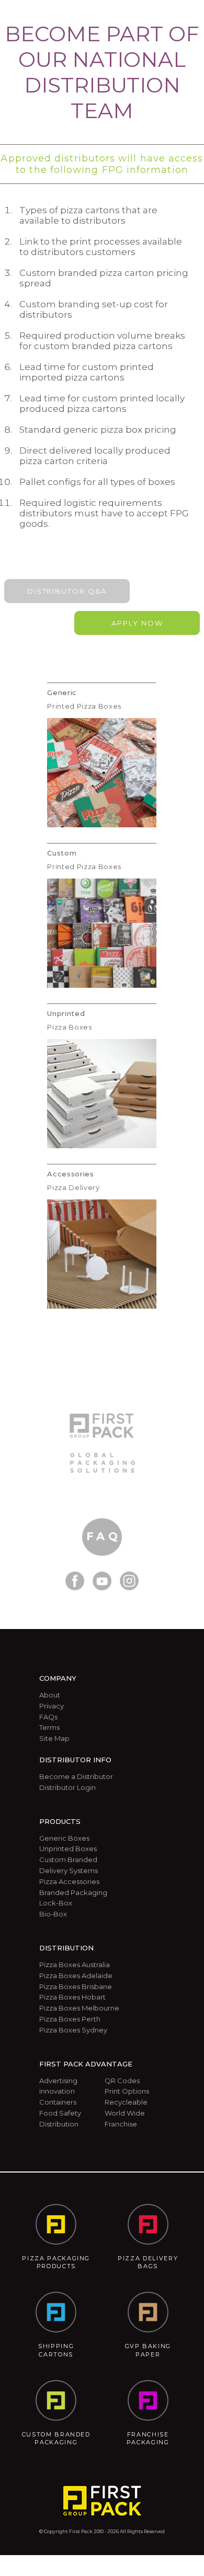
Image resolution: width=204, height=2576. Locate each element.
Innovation (57, 2091)
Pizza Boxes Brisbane (76, 1986)
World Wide (125, 2113)
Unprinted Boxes (68, 1849)
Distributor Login (67, 1787)
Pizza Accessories (69, 1881)
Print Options (127, 2091)
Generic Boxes (64, 1838)
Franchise (121, 2124)
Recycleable (126, 2102)
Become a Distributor (76, 1776)
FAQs (48, 1717)
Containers (58, 2102)
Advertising (58, 2081)
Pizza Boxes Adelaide (76, 1976)
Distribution (59, 2124)
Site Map (54, 1738)
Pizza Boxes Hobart (72, 1997)
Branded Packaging (73, 1892)
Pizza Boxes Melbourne (79, 2008)
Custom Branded (68, 1859)
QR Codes (122, 2081)
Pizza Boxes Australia (75, 1965)
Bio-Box (53, 1914)
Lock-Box (56, 1903)
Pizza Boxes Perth (70, 2019)
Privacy (52, 1706)
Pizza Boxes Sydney (73, 2030)
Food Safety (60, 2113)
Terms (49, 1727)
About (50, 1695)
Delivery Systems (69, 1870)
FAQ (104, 1536)
